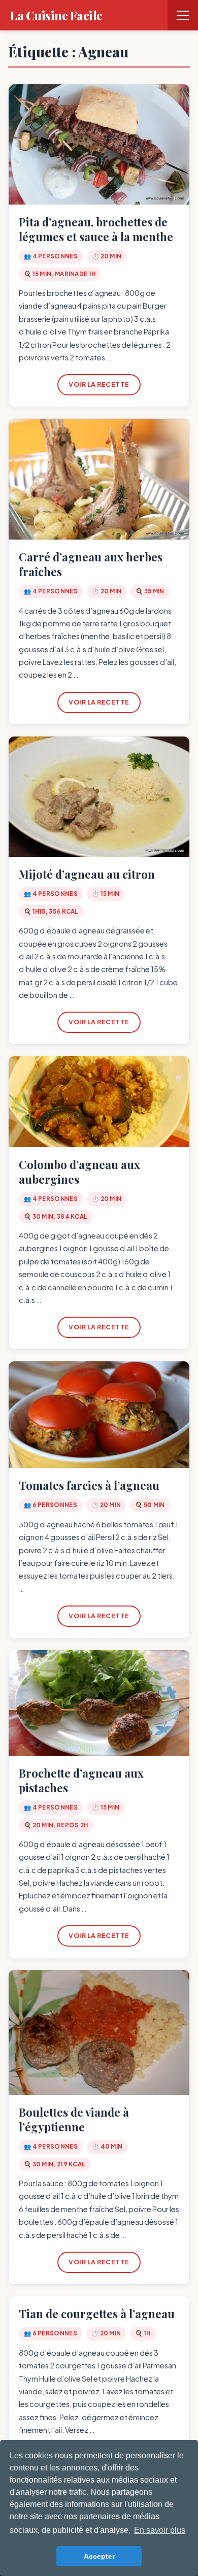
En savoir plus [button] (160, 2530)
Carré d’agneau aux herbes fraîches (91, 564)
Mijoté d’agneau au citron (87, 874)
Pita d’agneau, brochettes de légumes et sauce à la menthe (96, 229)
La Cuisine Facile (56, 15)
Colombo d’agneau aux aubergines (79, 1172)
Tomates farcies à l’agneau (89, 1485)
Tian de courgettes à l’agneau (97, 2314)
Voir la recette (99, 384)
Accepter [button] (99, 2556)
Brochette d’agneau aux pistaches (81, 1780)
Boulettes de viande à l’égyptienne (74, 2119)
